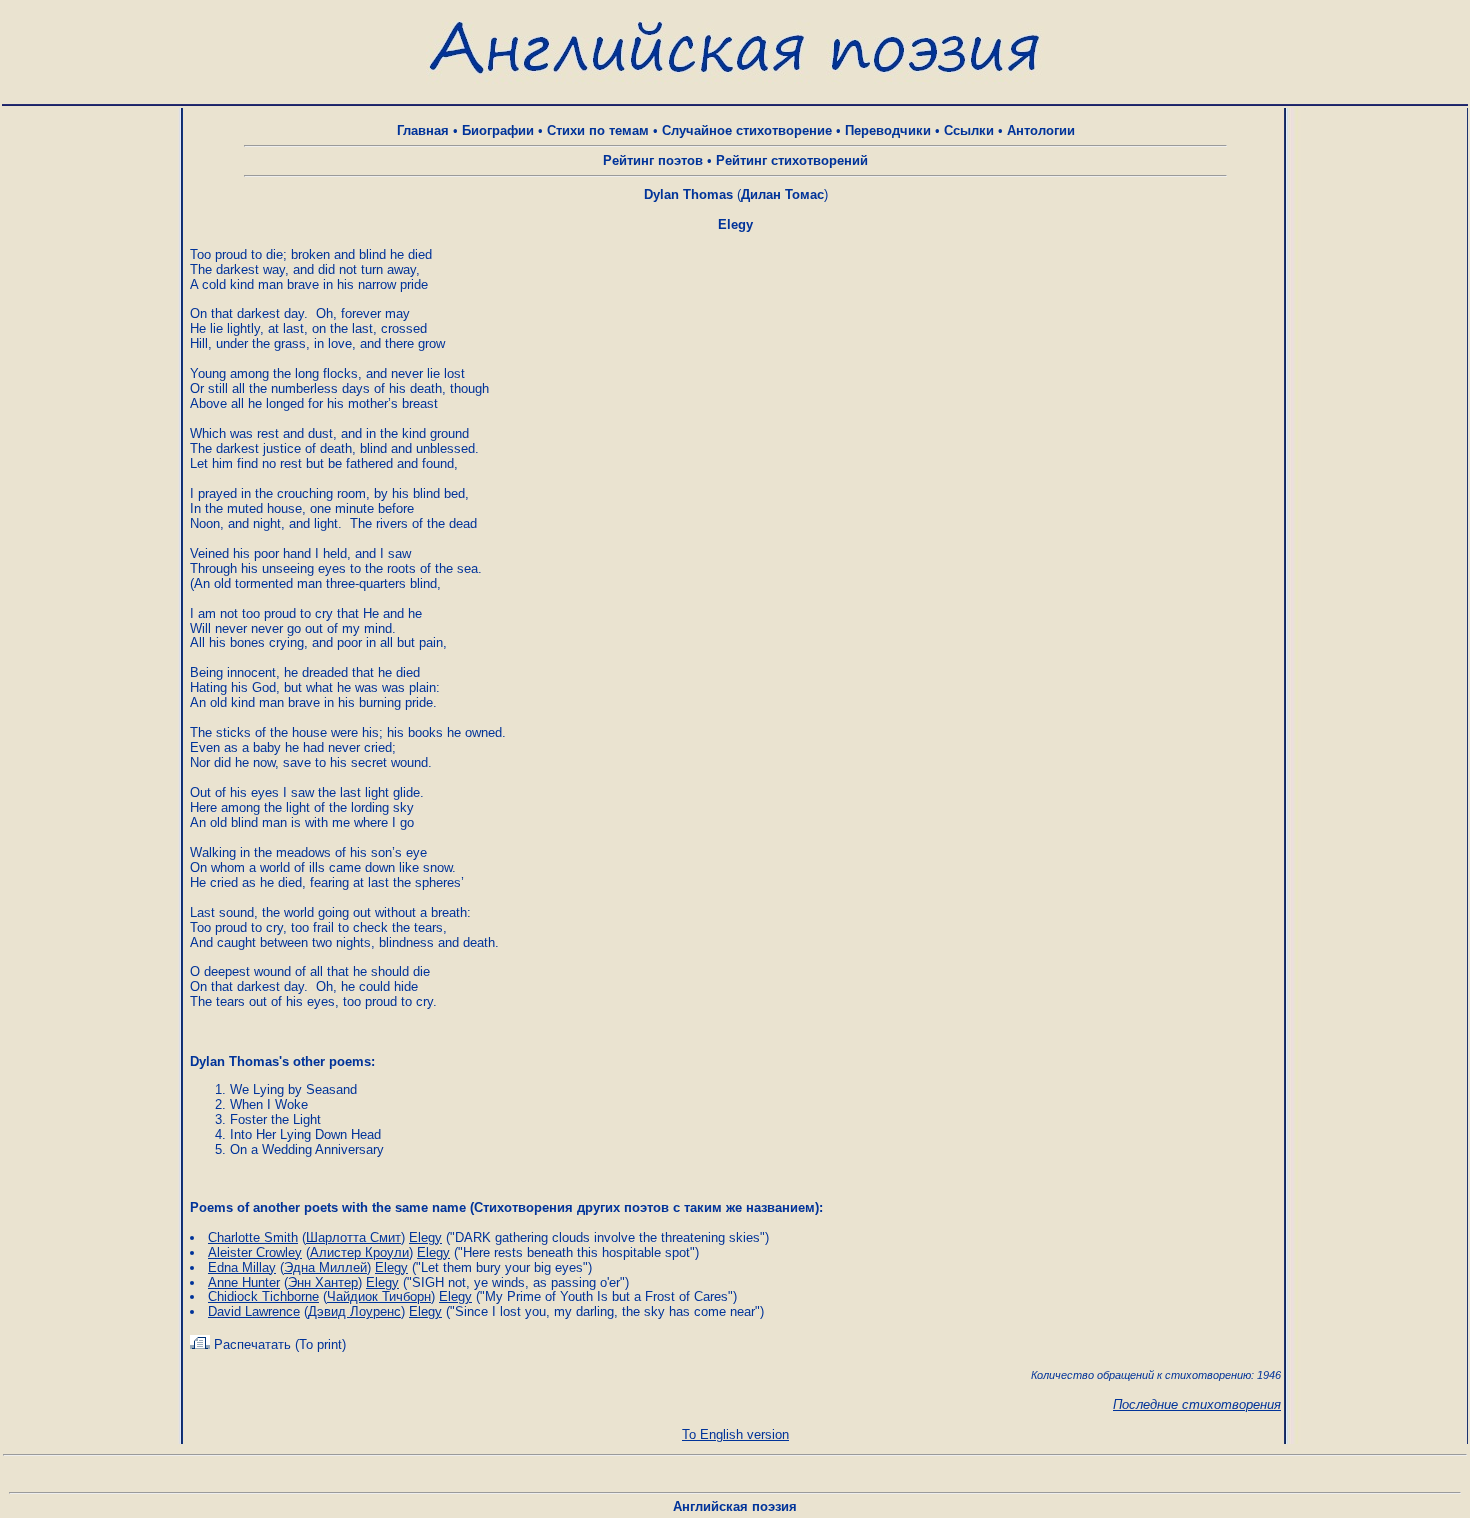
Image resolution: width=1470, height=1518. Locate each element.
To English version (735, 1434)
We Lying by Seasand (293, 1089)
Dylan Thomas (688, 194)
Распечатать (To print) (278, 1344)
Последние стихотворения (1197, 1404)
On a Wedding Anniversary (307, 1149)
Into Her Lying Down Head (305, 1134)
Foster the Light (275, 1119)
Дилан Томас (782, 194)
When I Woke (269, 1104)
